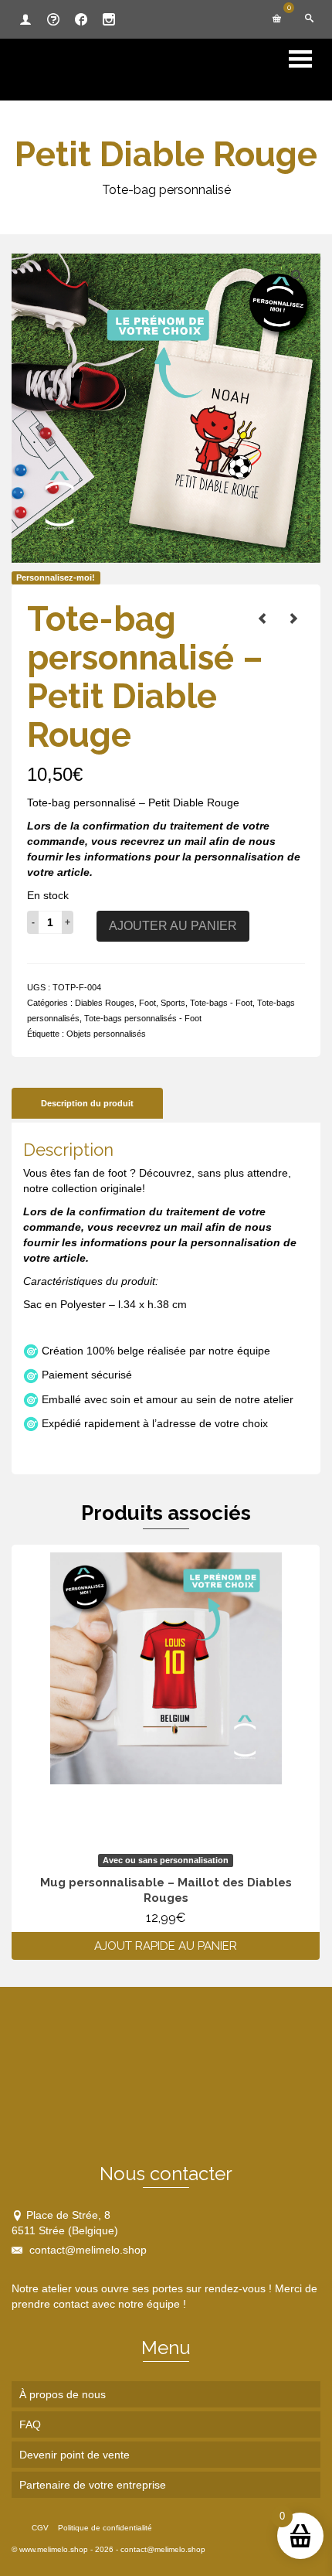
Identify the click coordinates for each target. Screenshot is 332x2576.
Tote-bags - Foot (221, 1003)
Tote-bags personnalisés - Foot (143, 1018)
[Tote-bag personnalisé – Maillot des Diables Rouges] (263, 618)
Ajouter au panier (173, 926)
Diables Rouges (105, 1003)
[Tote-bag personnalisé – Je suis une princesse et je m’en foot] (293, 618)
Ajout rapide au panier (166, 1946)
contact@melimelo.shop (86, 2250)
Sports (173, 1003)
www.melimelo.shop (54, 2549)
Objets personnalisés (106, 1034)
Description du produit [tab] (87, 1103)
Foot (147, 1003)
